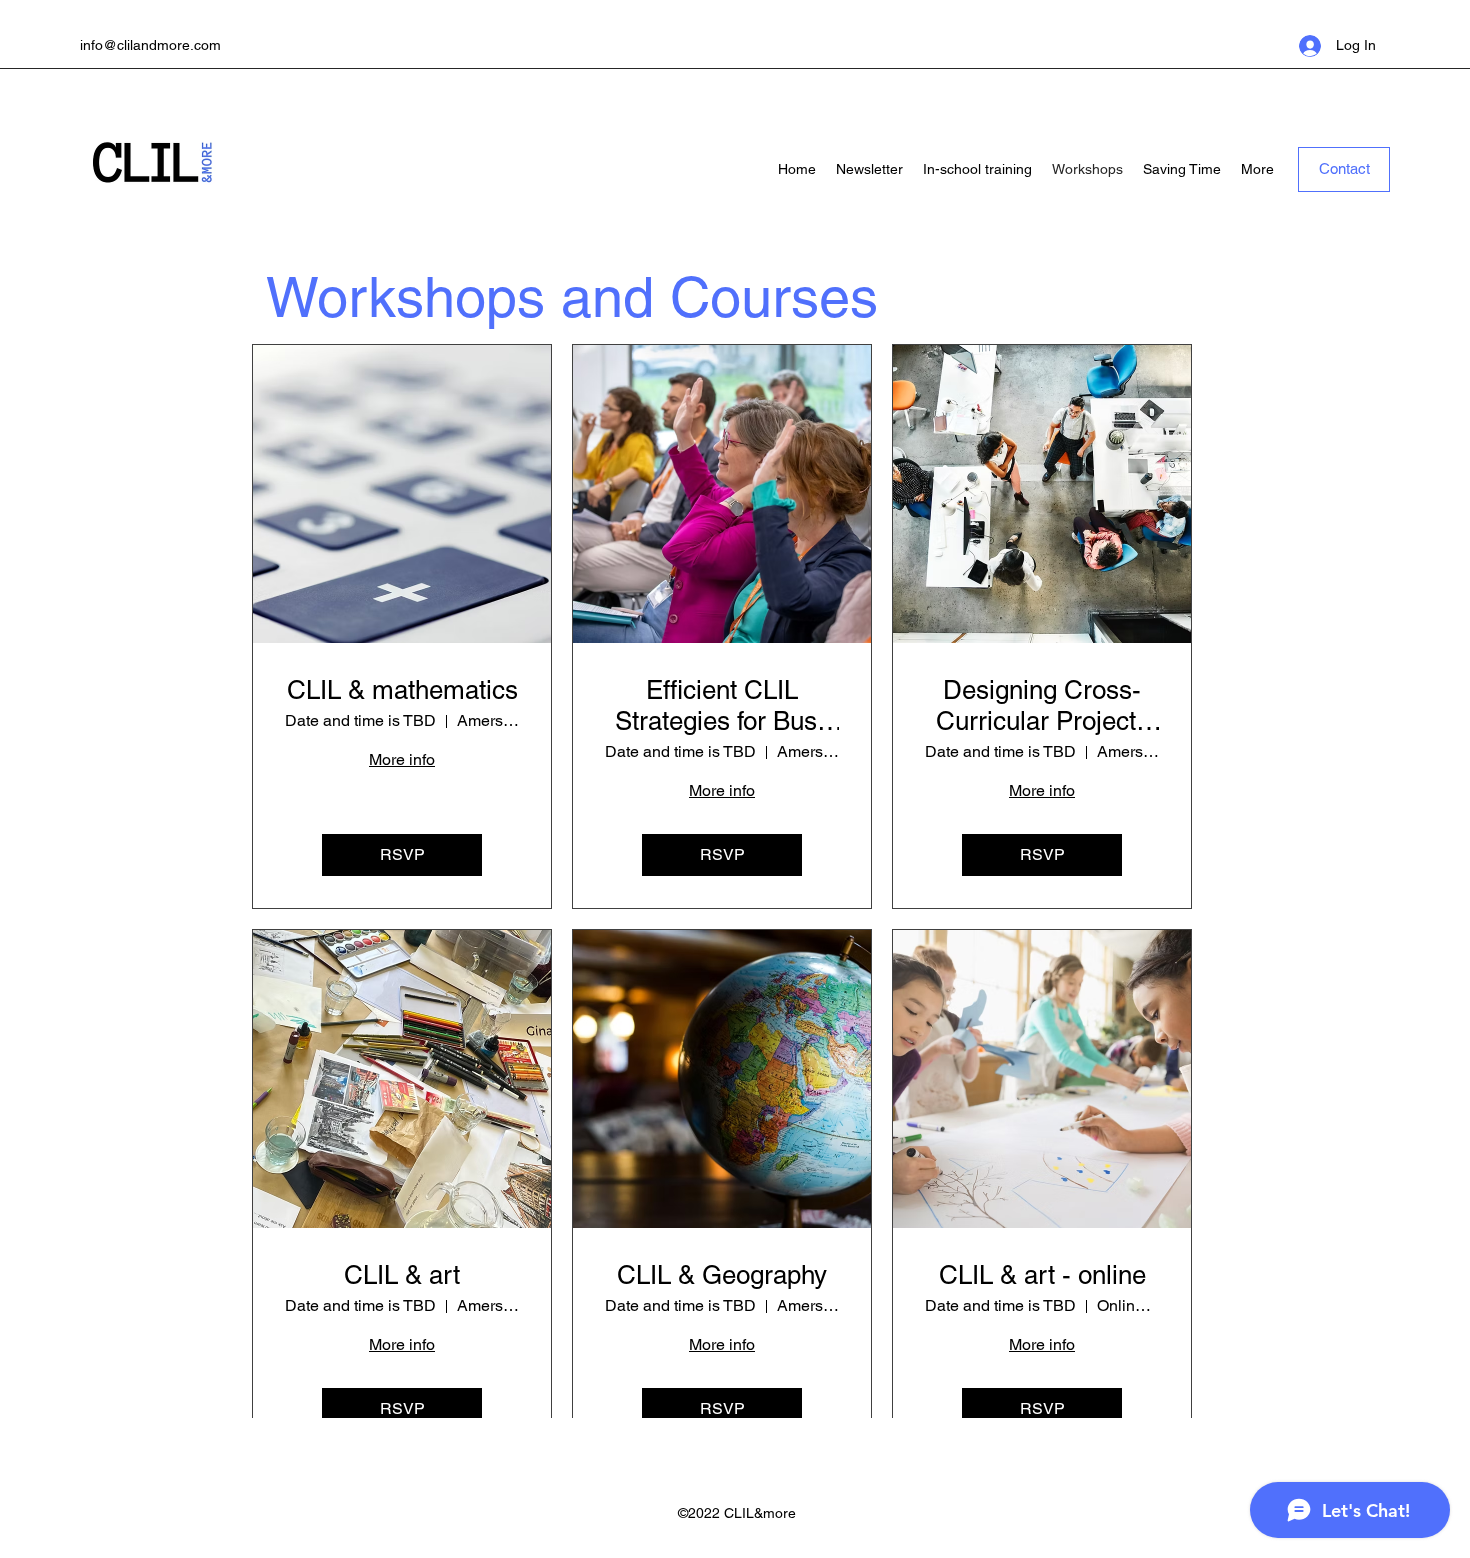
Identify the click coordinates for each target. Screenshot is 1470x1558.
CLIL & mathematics (402, 690)
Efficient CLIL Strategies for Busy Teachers (722, 706)
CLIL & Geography (722, 1275)
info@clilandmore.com (150, 45)
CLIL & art (402, 1275)
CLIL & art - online (1042, 1275)
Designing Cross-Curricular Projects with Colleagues (1042, 706)
